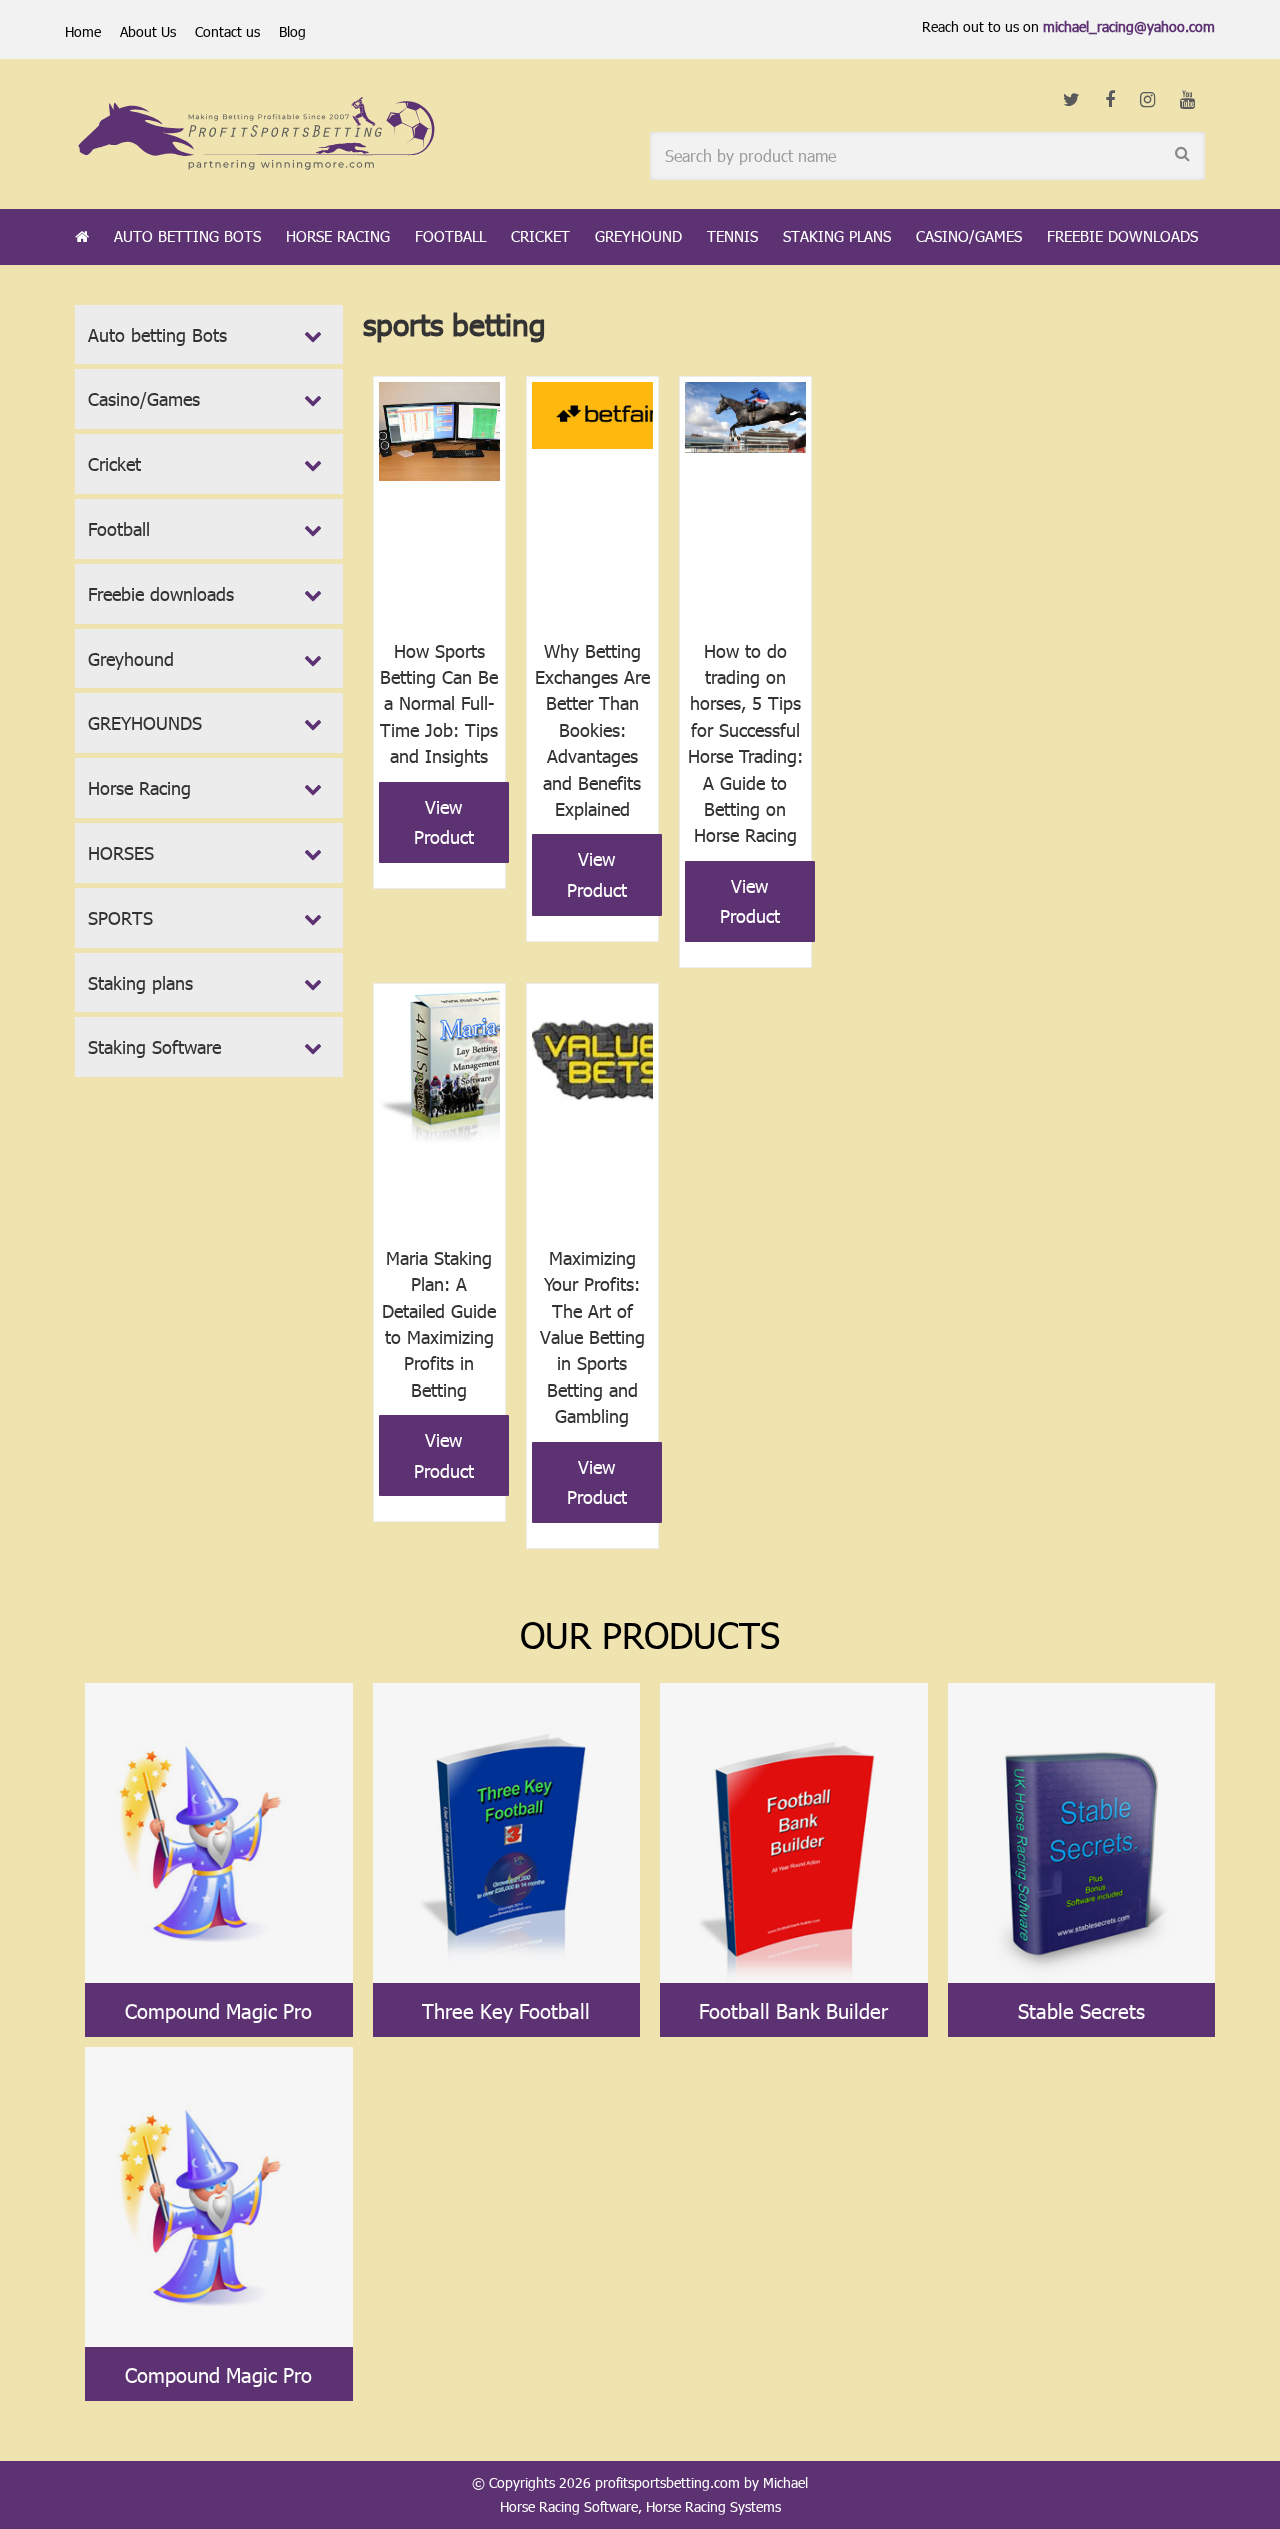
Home (83, 31)
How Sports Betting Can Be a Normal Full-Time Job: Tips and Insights (439, 703)
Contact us (227, 31)
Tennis (732, 236)
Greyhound (638, 236)
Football (450, 236)
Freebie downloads (1122, 236)
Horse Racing (338, 236)
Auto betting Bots (187, 236)
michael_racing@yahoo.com (1129, 26)
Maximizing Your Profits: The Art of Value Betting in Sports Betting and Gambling (592, 1336)
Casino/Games (969, 236)
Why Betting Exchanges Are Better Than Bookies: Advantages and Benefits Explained (592, 729)
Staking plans (837, 236)
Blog (292, 31)
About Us (148, 31)
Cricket (540, 236)
